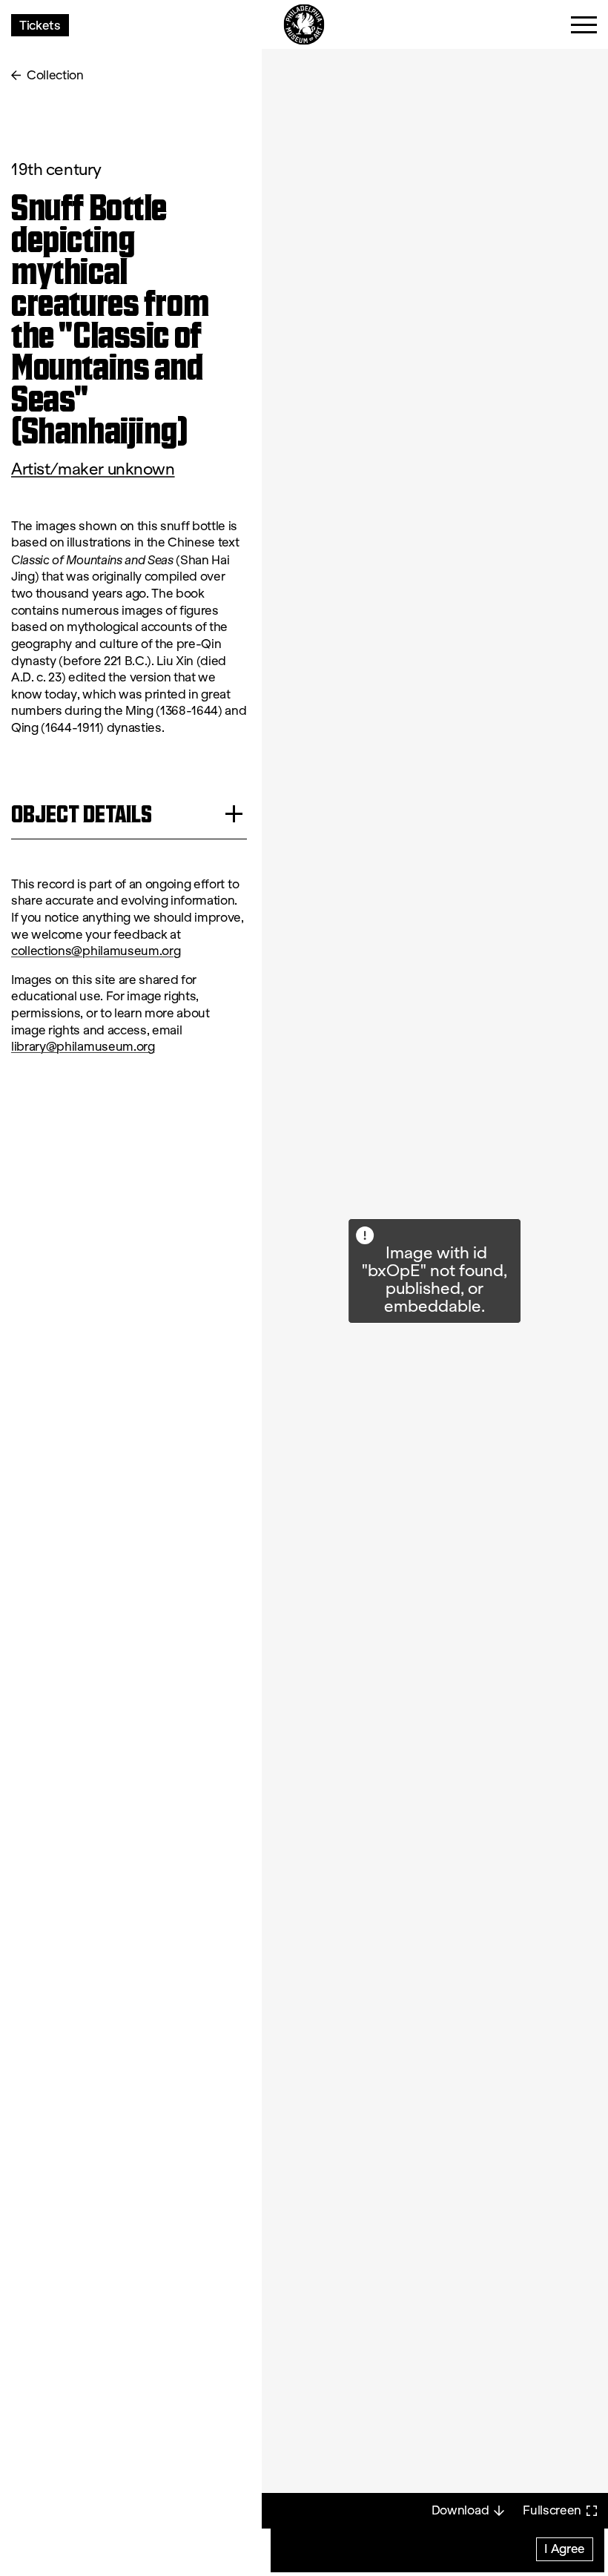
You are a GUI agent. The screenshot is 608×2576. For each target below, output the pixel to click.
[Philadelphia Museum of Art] (304, 25)
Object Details (82, 814)
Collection (55, 75)
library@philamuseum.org (83, 1047)
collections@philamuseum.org (96, 951)
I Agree (565, 2548)
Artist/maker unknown (93, 469)
